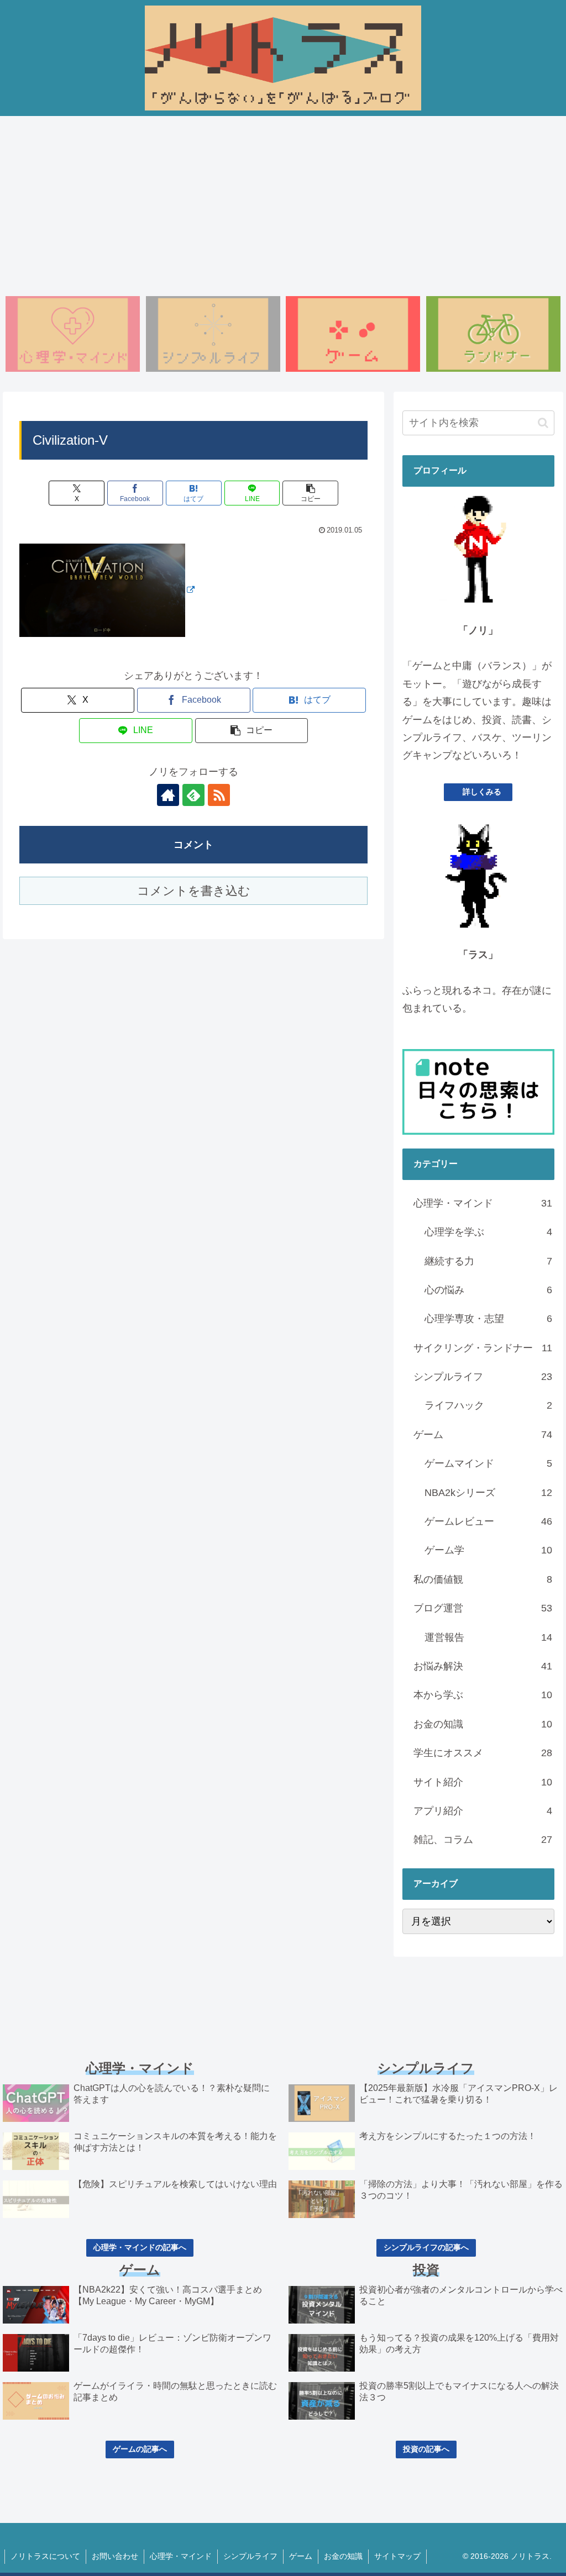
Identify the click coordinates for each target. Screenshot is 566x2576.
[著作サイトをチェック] (168, 795)
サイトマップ (397, 2556)
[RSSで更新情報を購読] (219, 795)
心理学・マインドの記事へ (140, 2247)
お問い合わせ (115, 2556)
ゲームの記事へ (140, 2449)
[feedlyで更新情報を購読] (193, 795)
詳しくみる (482, 792)
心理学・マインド (181, 2556)
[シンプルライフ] (213, 334)
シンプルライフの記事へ (426, 2247)
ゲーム (301, 2556)
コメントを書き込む (194, 891)
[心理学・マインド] (73, 334)
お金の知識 (343, 2556)
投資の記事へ (426, 2449)
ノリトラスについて (45, 2556)
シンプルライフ (250, 2556)
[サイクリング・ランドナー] (493, 334)
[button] (310, 493)
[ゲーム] (353, 334)
